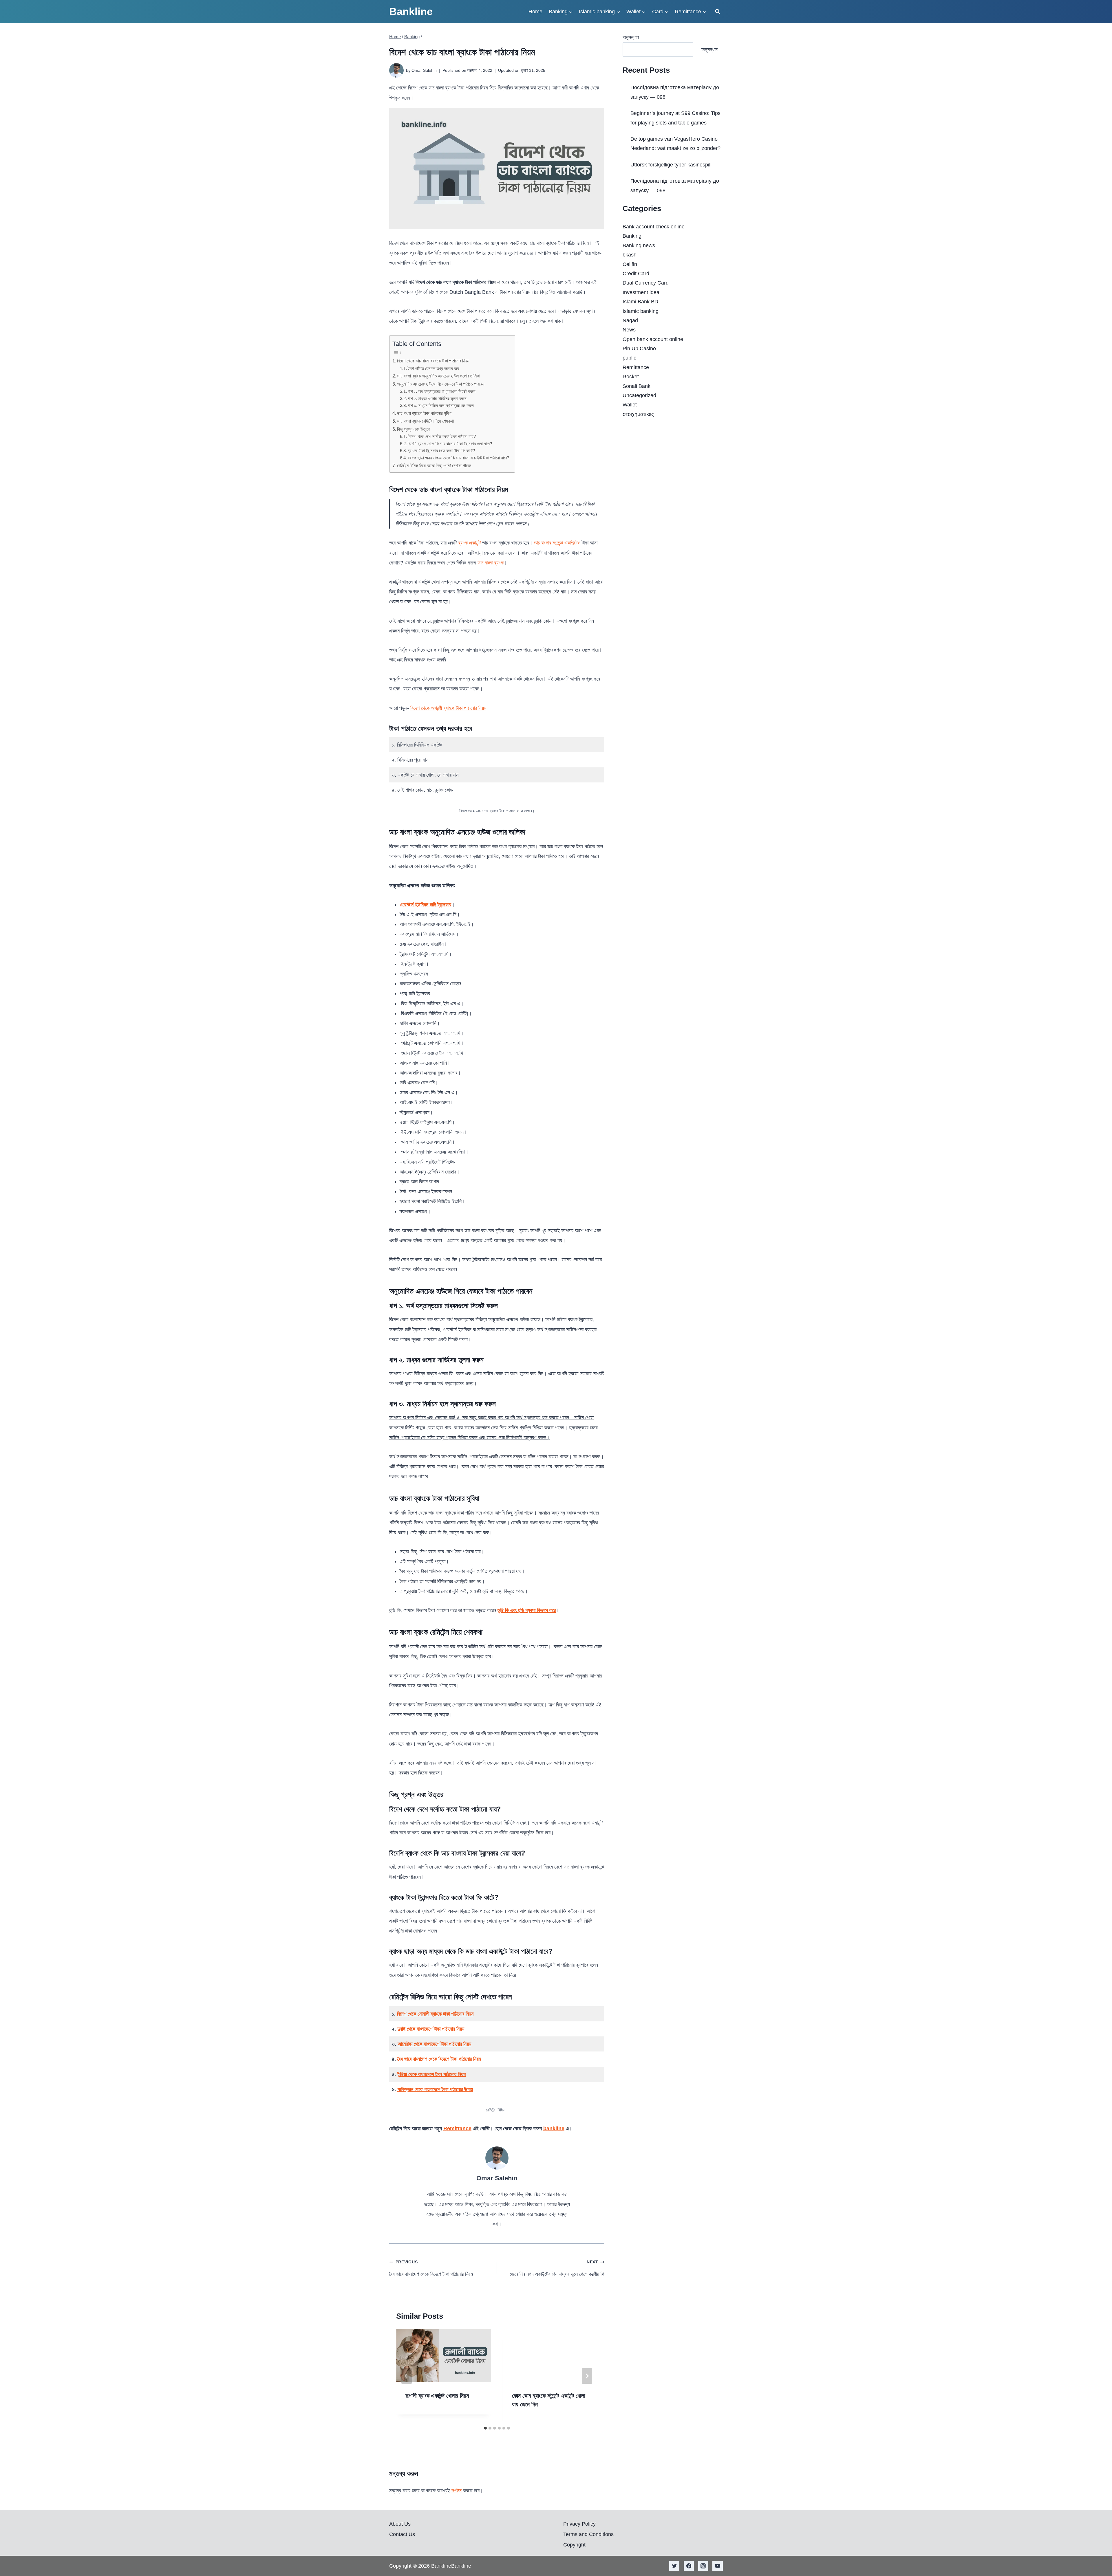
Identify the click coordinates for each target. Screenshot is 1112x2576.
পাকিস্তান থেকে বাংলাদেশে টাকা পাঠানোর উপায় (435, 2089)
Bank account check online (654, 227)
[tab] (485, 2428)
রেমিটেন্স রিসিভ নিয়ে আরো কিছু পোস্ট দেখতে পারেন (434, 465)
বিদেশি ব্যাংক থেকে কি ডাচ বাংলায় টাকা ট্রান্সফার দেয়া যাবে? (450, 444)
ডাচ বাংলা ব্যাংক (491, 563)
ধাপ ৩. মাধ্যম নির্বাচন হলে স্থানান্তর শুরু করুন (441, 406)
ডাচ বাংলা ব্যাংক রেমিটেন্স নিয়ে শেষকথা (425, 421)
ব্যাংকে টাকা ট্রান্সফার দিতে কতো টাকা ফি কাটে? (441, 451)
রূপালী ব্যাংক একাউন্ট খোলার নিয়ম (437, 2396)
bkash (630, 255)
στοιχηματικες (638, 414)
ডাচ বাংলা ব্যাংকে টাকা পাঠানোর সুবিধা (424, 413)
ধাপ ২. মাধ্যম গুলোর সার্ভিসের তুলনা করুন (437, 399)
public (629, 358)
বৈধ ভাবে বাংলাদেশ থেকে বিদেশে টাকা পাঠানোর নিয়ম (439, 2059)
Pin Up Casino (639, 349)
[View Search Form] (718, 12)
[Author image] (396, 70)
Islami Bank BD (640, 302)
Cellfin (630, 264)
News (629, 330)
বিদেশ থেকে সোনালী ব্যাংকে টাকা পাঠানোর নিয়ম (435, 2014)
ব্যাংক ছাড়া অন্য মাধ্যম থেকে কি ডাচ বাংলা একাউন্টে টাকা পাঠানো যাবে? (458, 458)
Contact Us (402, 2534)
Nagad (630, 320)
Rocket (631, 377)
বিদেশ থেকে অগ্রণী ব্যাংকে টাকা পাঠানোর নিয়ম (448, 708)
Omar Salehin (424, 70)
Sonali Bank (637, 386)
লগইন (457, 2491)
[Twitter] (674, 2566)
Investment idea (641, 292)
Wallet (630, 405)
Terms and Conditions (588, 2534)
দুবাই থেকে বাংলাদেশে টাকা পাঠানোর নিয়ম (431, 2029)
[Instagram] (703, 2566)
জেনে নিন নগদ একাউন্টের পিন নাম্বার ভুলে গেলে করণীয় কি (557, 2268)
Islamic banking (641, 311)
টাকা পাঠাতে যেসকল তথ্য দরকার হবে (433, 368)
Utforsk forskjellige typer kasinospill (671, 165)
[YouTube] (718, 2566)
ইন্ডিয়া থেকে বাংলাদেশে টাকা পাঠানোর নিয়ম (431, 2074)
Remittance (457, 2128)
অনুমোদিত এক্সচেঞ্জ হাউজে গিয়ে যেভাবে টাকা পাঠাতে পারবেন (441, 384)
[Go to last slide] (407, 2376)
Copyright (574, 2545)
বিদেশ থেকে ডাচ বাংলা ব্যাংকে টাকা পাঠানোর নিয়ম (433, 361)
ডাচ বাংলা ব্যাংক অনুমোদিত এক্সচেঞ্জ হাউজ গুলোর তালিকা (439, 376)
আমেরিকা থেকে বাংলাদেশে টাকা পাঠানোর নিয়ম (434, 2044)
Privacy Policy (579, 2524)
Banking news (639, 245)
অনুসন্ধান (631, 37)
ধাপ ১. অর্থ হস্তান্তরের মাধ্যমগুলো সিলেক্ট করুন (442, 391)
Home (535, 12)
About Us (400, 2524)
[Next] (587, 2376)
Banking (632, 236)
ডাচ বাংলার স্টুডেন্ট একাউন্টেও (557, 543)
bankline (554, 2128)
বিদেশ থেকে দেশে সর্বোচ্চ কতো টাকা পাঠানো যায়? (442, 437)
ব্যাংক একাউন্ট (469, 543)
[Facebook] (689, 2566)
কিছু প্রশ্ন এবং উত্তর (414, 429)
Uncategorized (639, 395)
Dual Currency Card (646, 283)
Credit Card (636, 274)
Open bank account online (653, 339)
